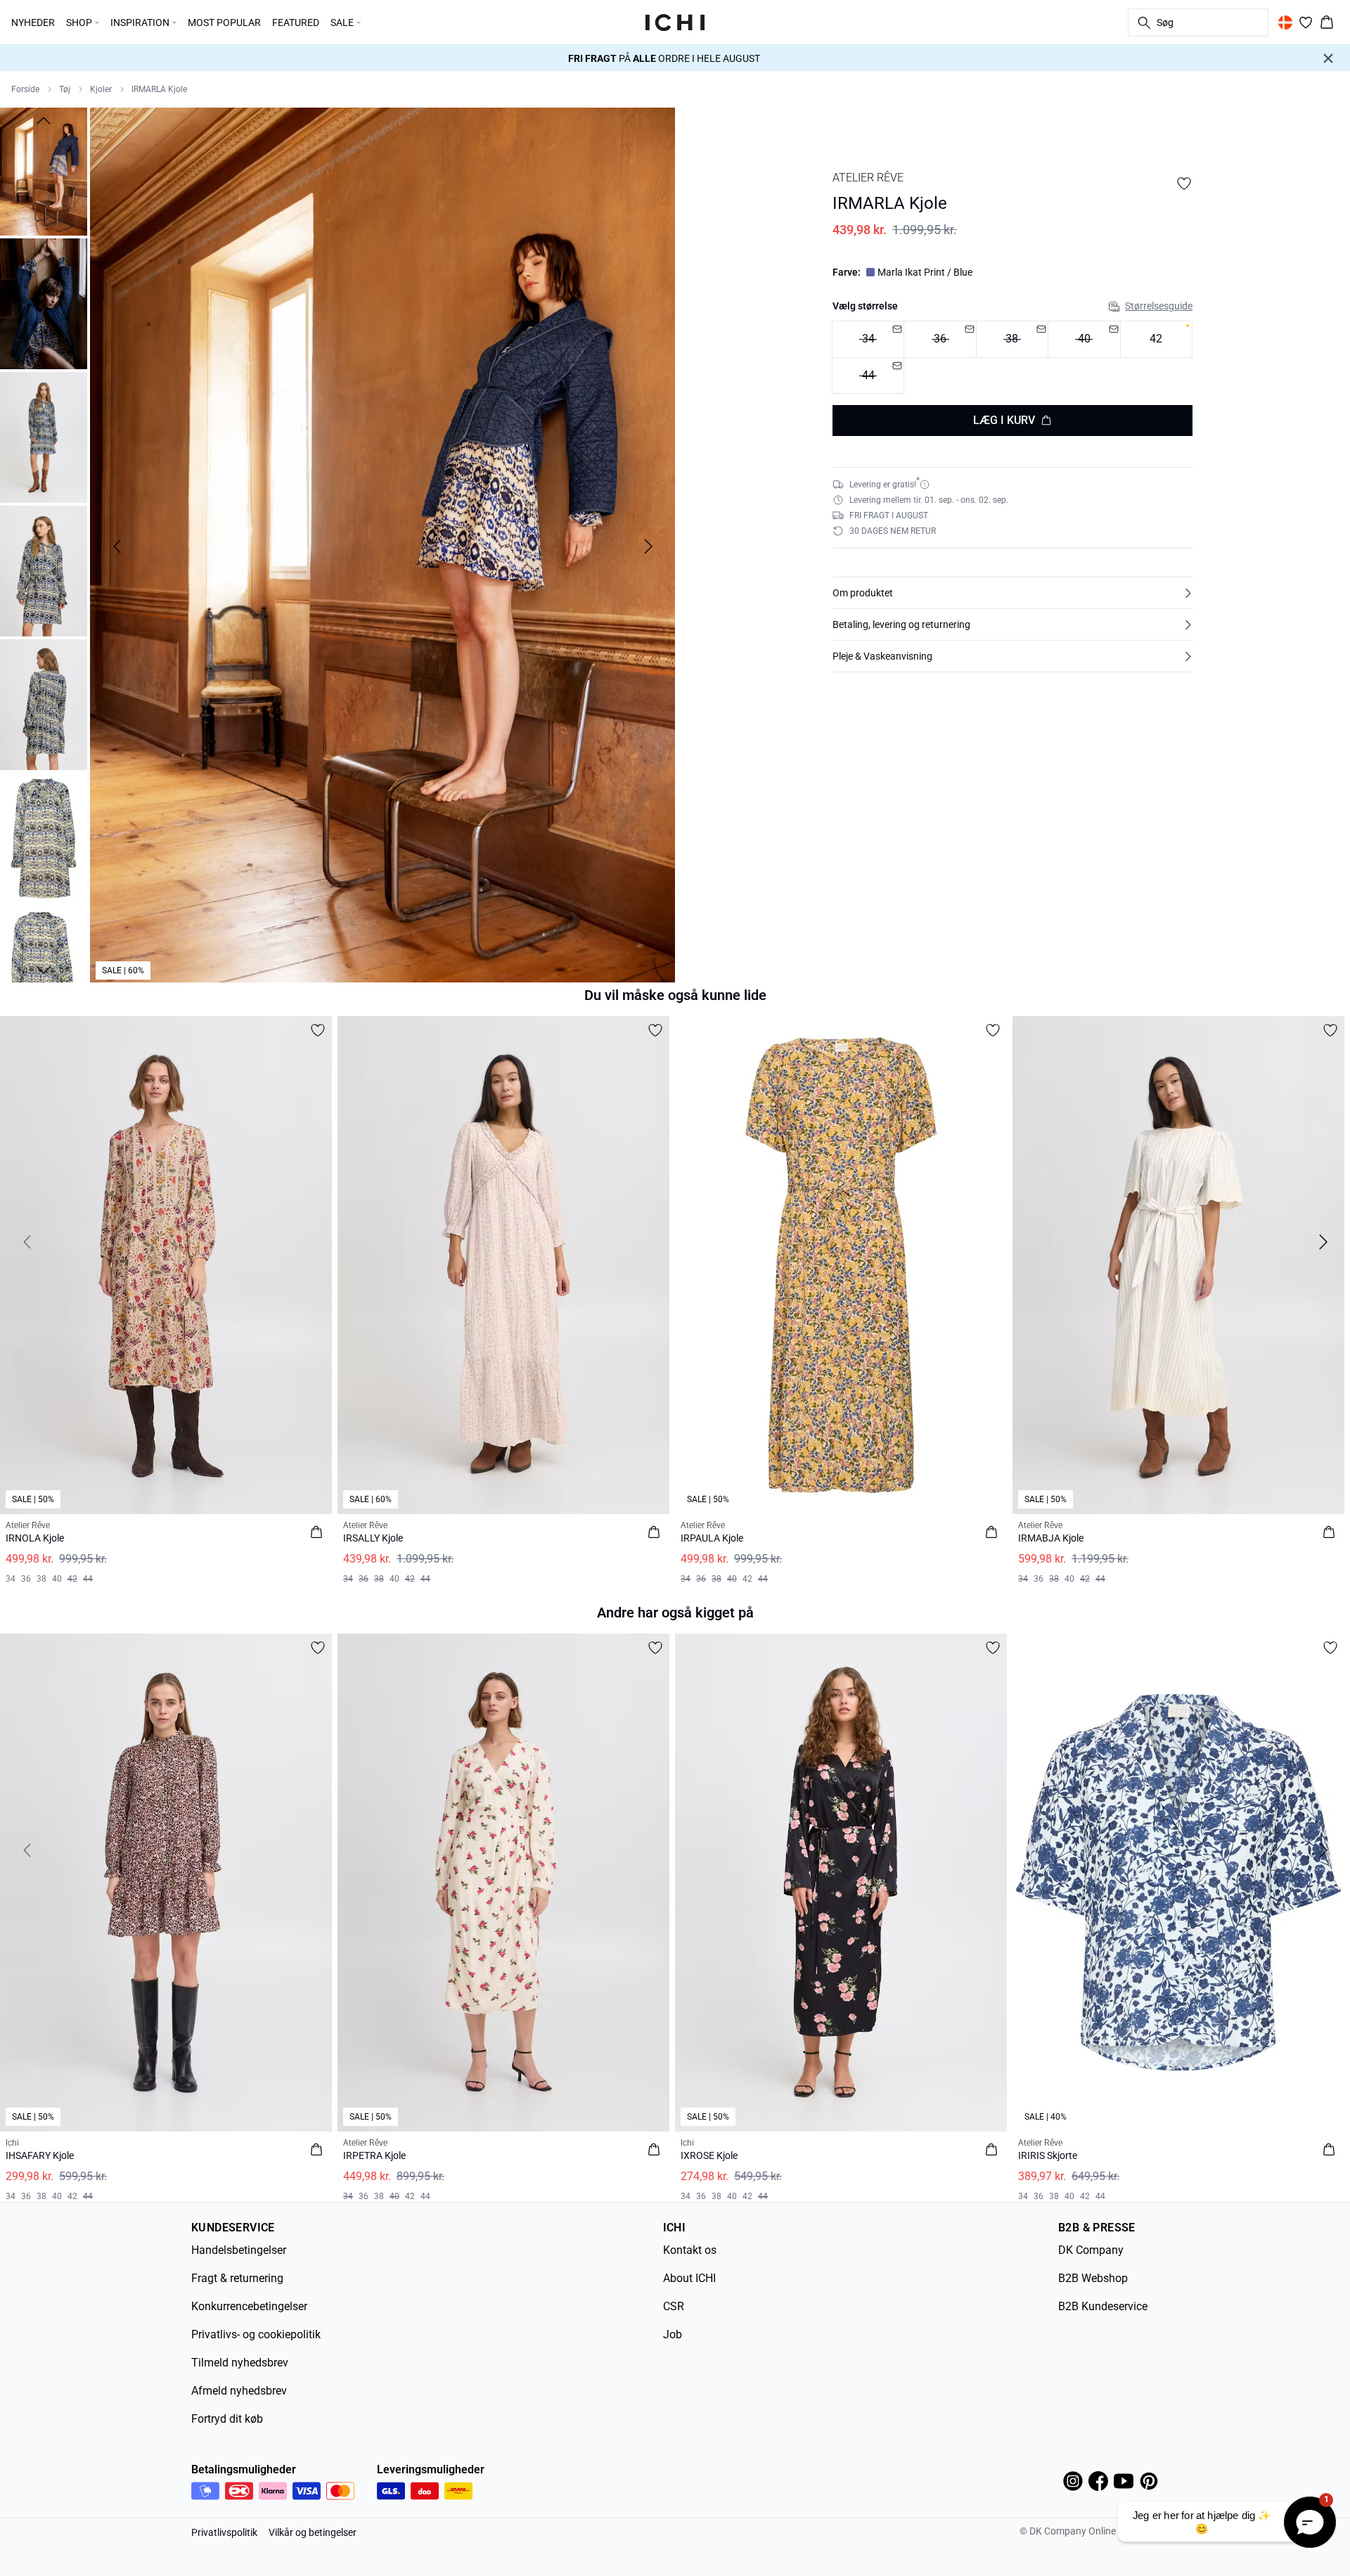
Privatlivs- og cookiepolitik (256, 2334)
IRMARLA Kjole (159, 89)
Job (673, 2334)
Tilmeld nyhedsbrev (240, 2363)
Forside (25, 89)
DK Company (1091, 2250)
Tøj (65, 89)
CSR (674, 2306)
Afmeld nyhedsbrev (239, 2391)
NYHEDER (33, 23)
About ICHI (689, 2278)
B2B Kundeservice (1103, 2306)
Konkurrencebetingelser (249, 2306)
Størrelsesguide (1159, 306)
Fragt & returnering (237, 2278)
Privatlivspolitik (224, 2532)
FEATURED (296, 23)
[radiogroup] (1012, 358)
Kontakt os (690, 2250)
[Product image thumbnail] (44, 170)
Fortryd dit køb (227, 2419)
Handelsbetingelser (239, 2250)
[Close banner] (1328, 58)
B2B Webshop (1093, 2278)
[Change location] (1285, 23)
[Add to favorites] (1184, 184)
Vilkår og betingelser (313, 2532)
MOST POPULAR (224, 23)
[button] (1012, 593)
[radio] (1156, 339)
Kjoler (101, 89)
